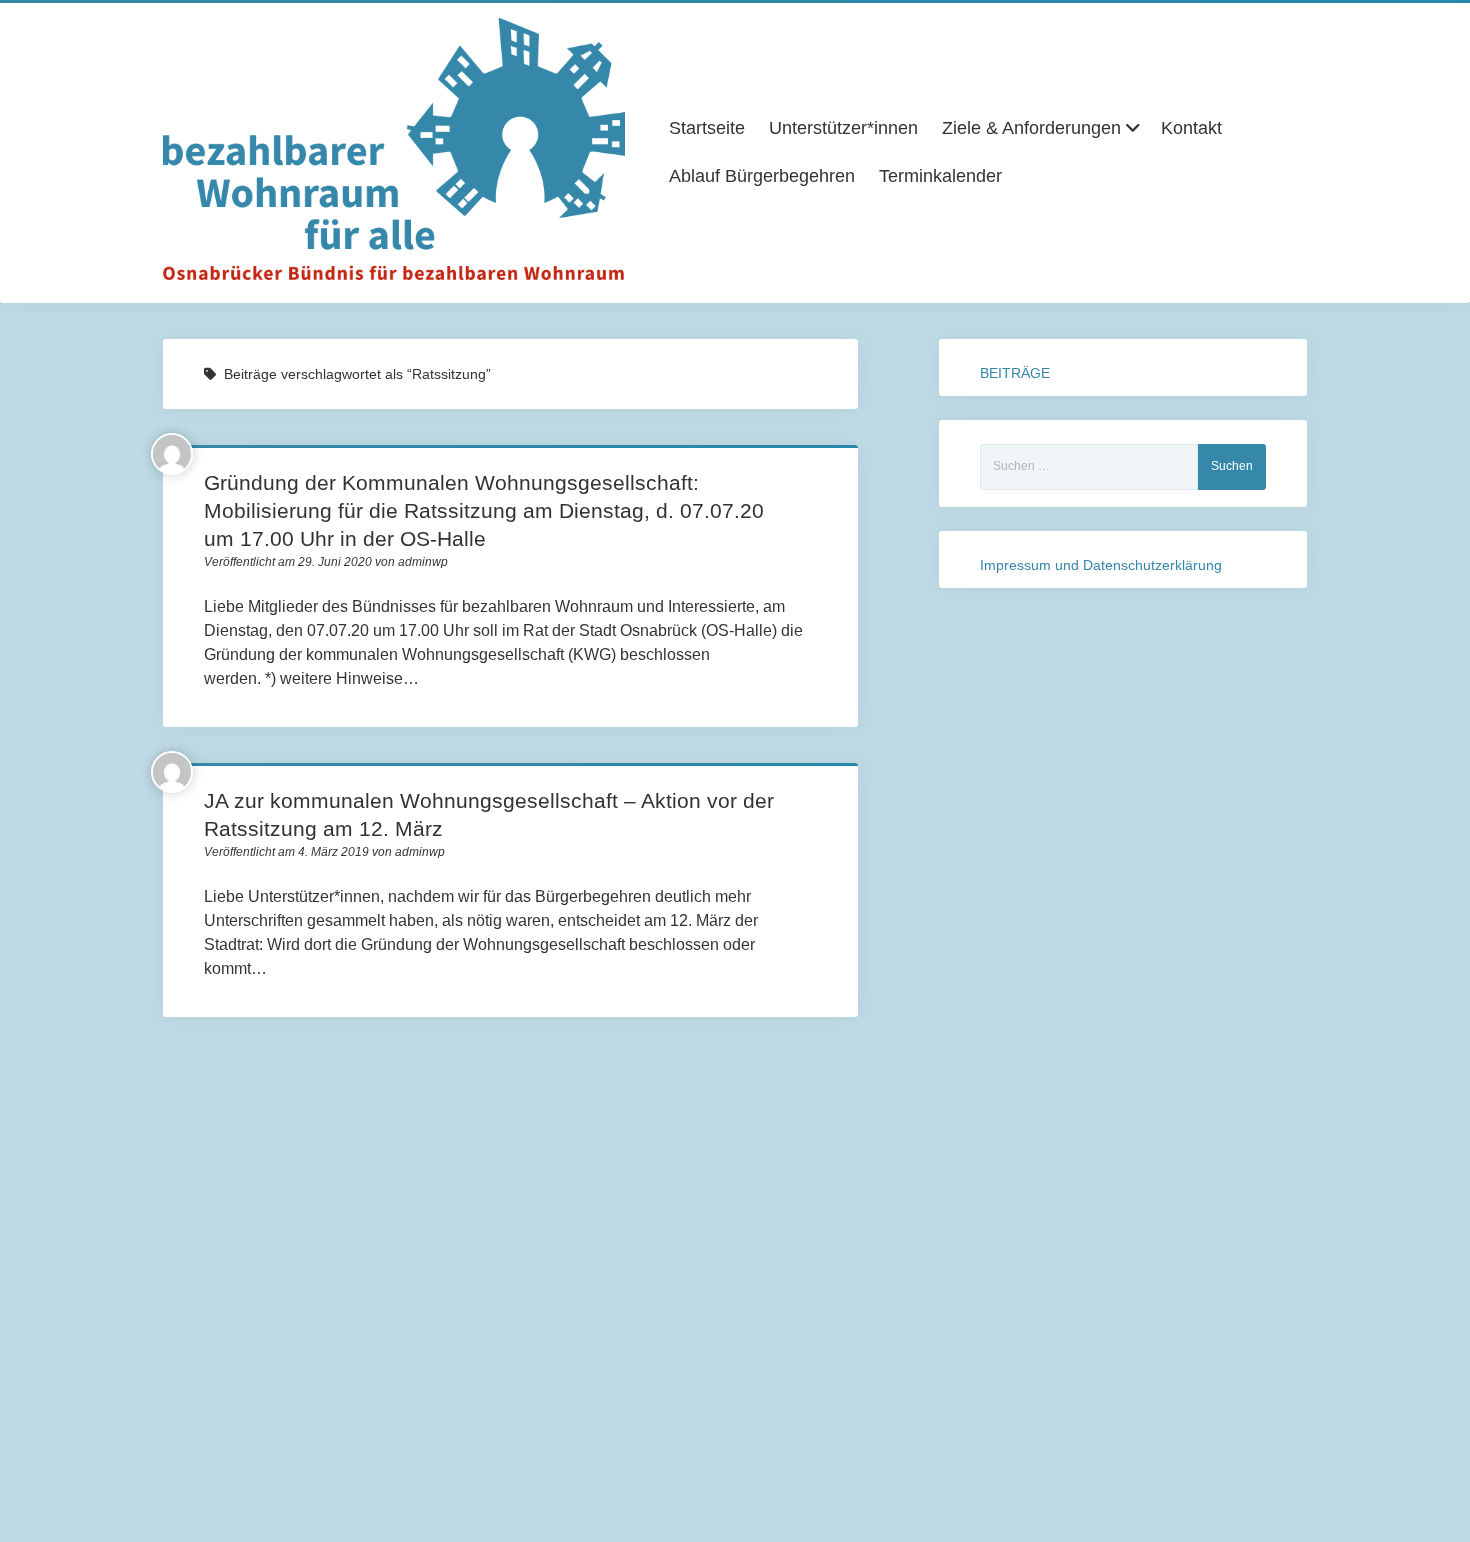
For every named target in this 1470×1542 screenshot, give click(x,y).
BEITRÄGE (1015, 373)
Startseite (707, 128)
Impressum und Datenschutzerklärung (1101, 565)
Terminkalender (940, 176)
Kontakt (1191, 128)
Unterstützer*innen (843, 128)
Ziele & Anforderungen (1031, 128)
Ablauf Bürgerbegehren (762, 176)
